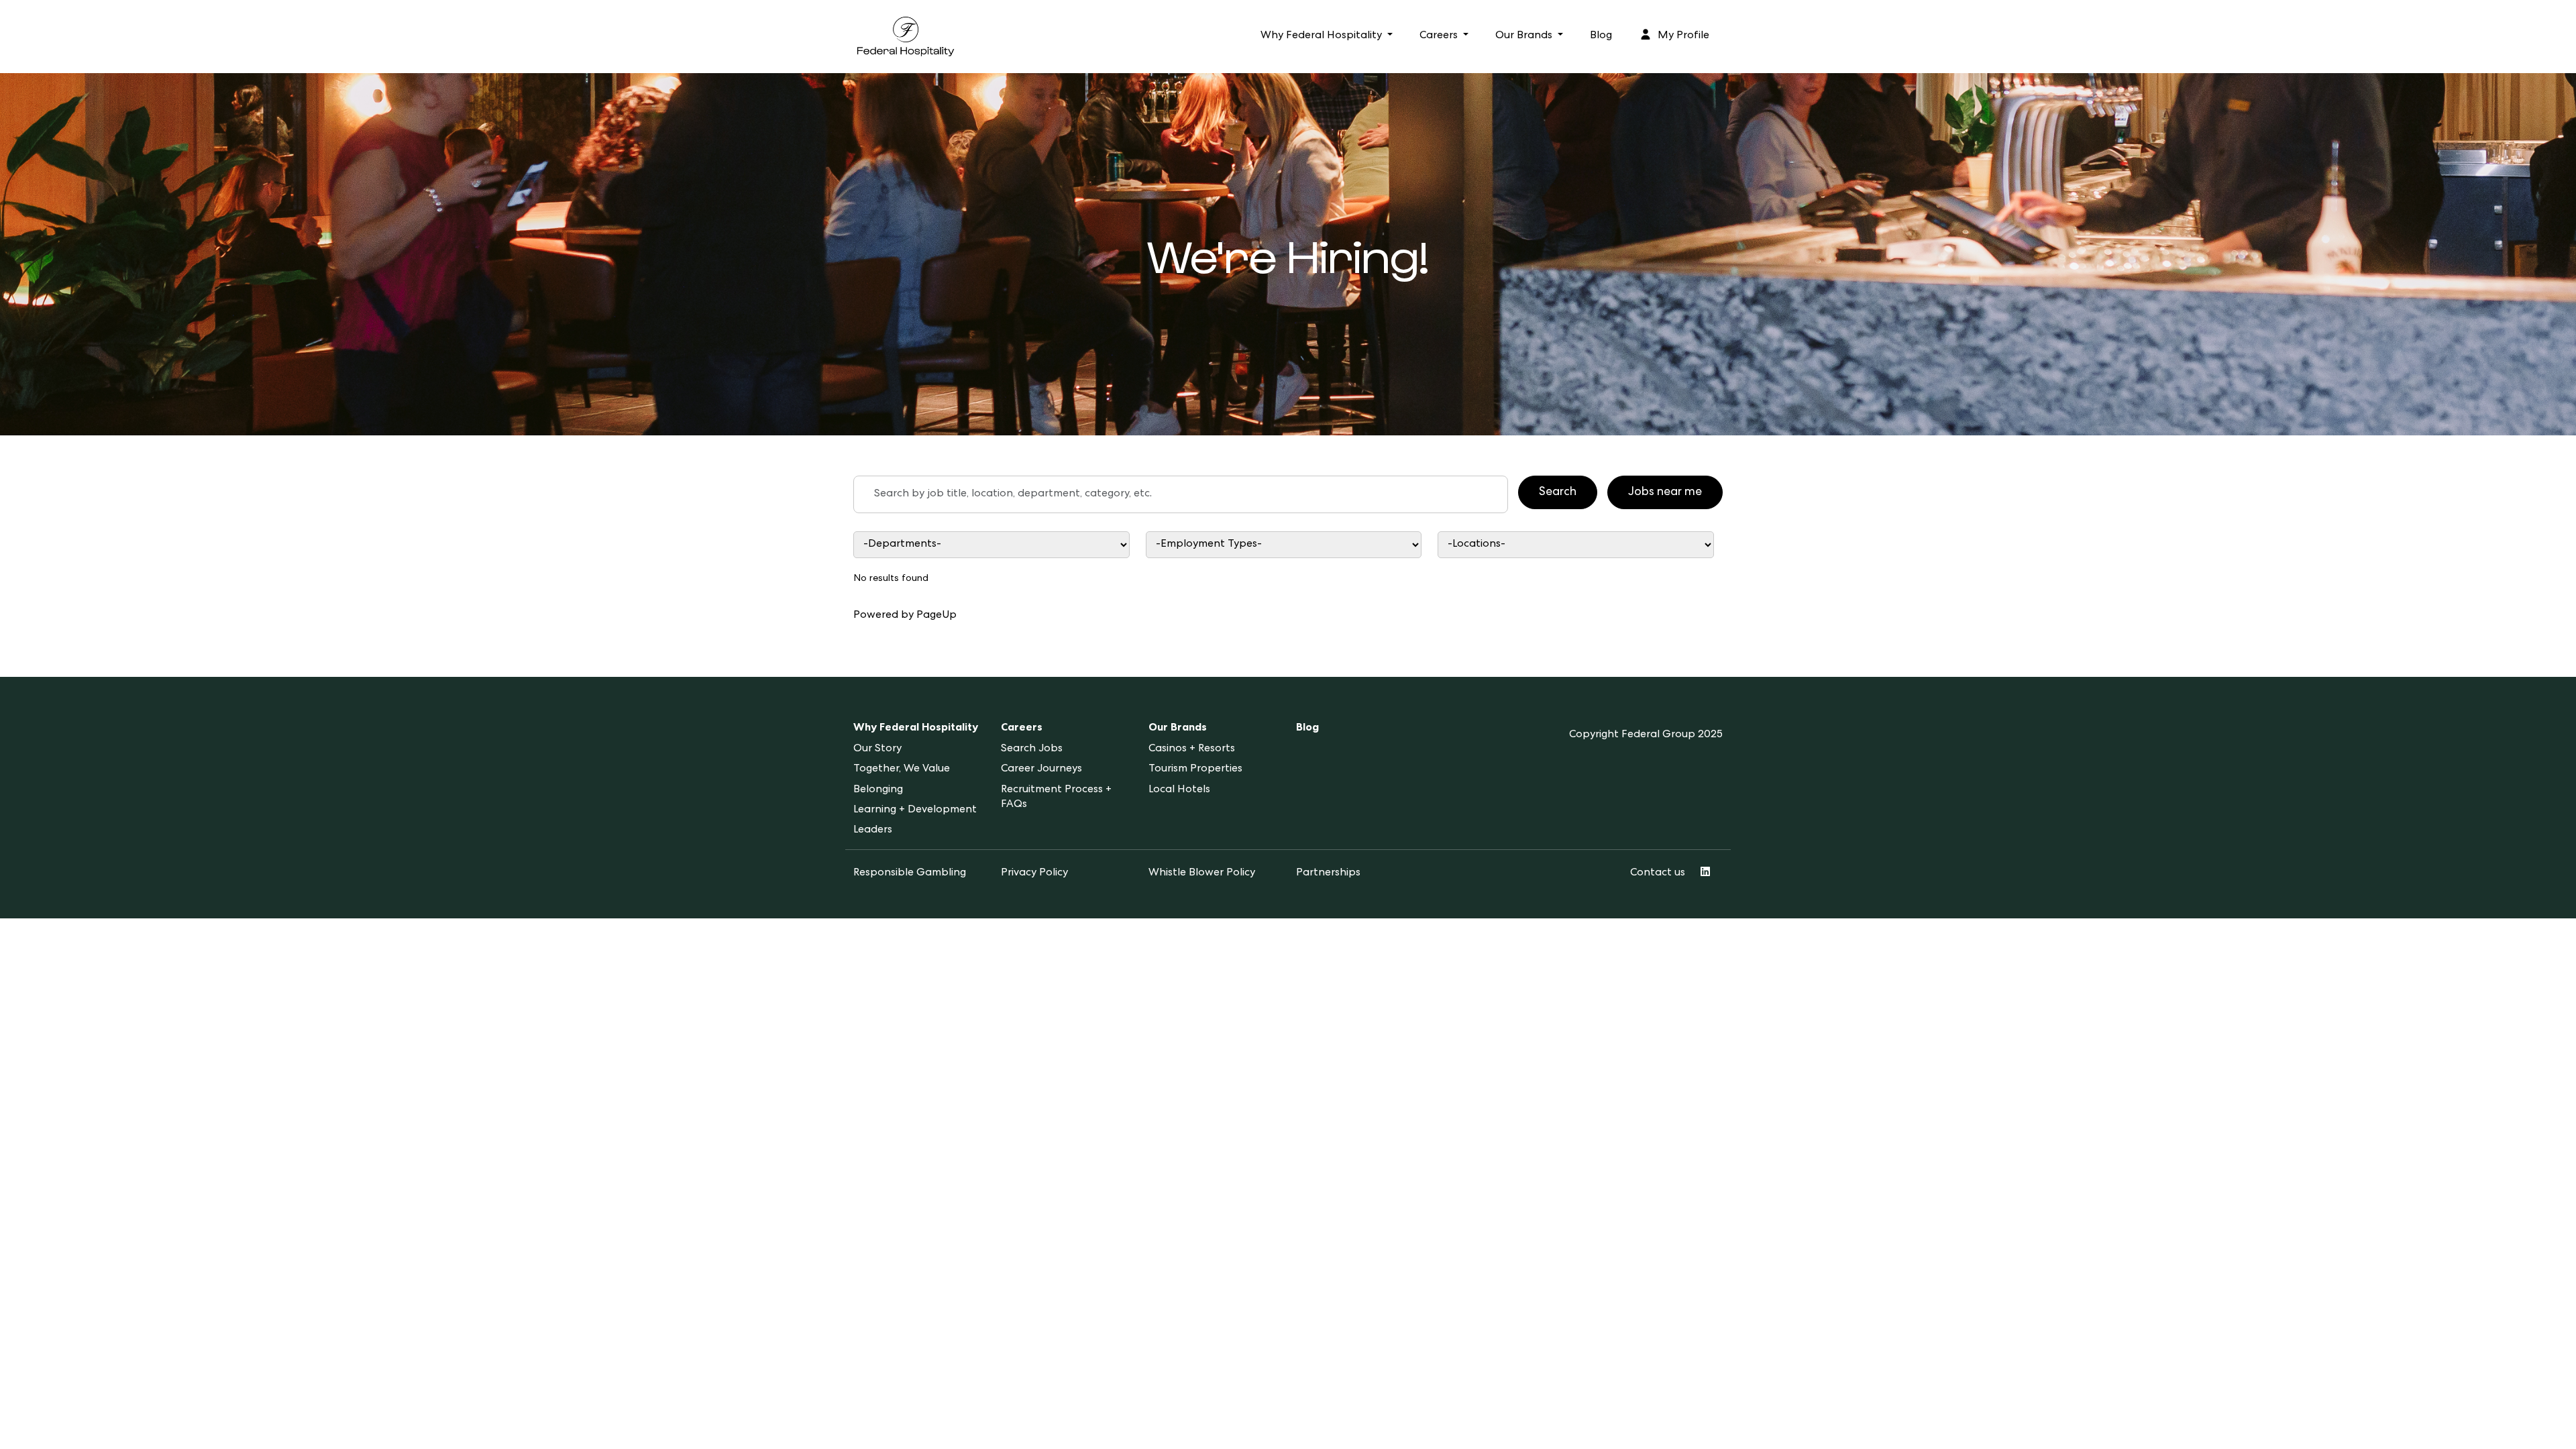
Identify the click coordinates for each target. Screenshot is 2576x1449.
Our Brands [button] (1525, 36)
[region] (1288, 583)
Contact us (1658, 873)
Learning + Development (915, 810)
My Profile (1682, 36)
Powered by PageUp (905, 616)
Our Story (877, 749)
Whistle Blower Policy (1202, 873)
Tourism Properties (1195, 769)
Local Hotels (1179, 790)
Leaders (873, 830)
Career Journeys (1041, 769)
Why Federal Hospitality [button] (1323, 36)
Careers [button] (1440, 36)
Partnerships (1328, 873)
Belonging (878, 790)
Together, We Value (902, 769)
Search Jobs (1032, 749)
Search (1558, 492)
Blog (1601, 36)
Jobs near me (1665, 492)
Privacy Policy (1034, 873)
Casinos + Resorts (1192, 749)
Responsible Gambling (910, 873)
